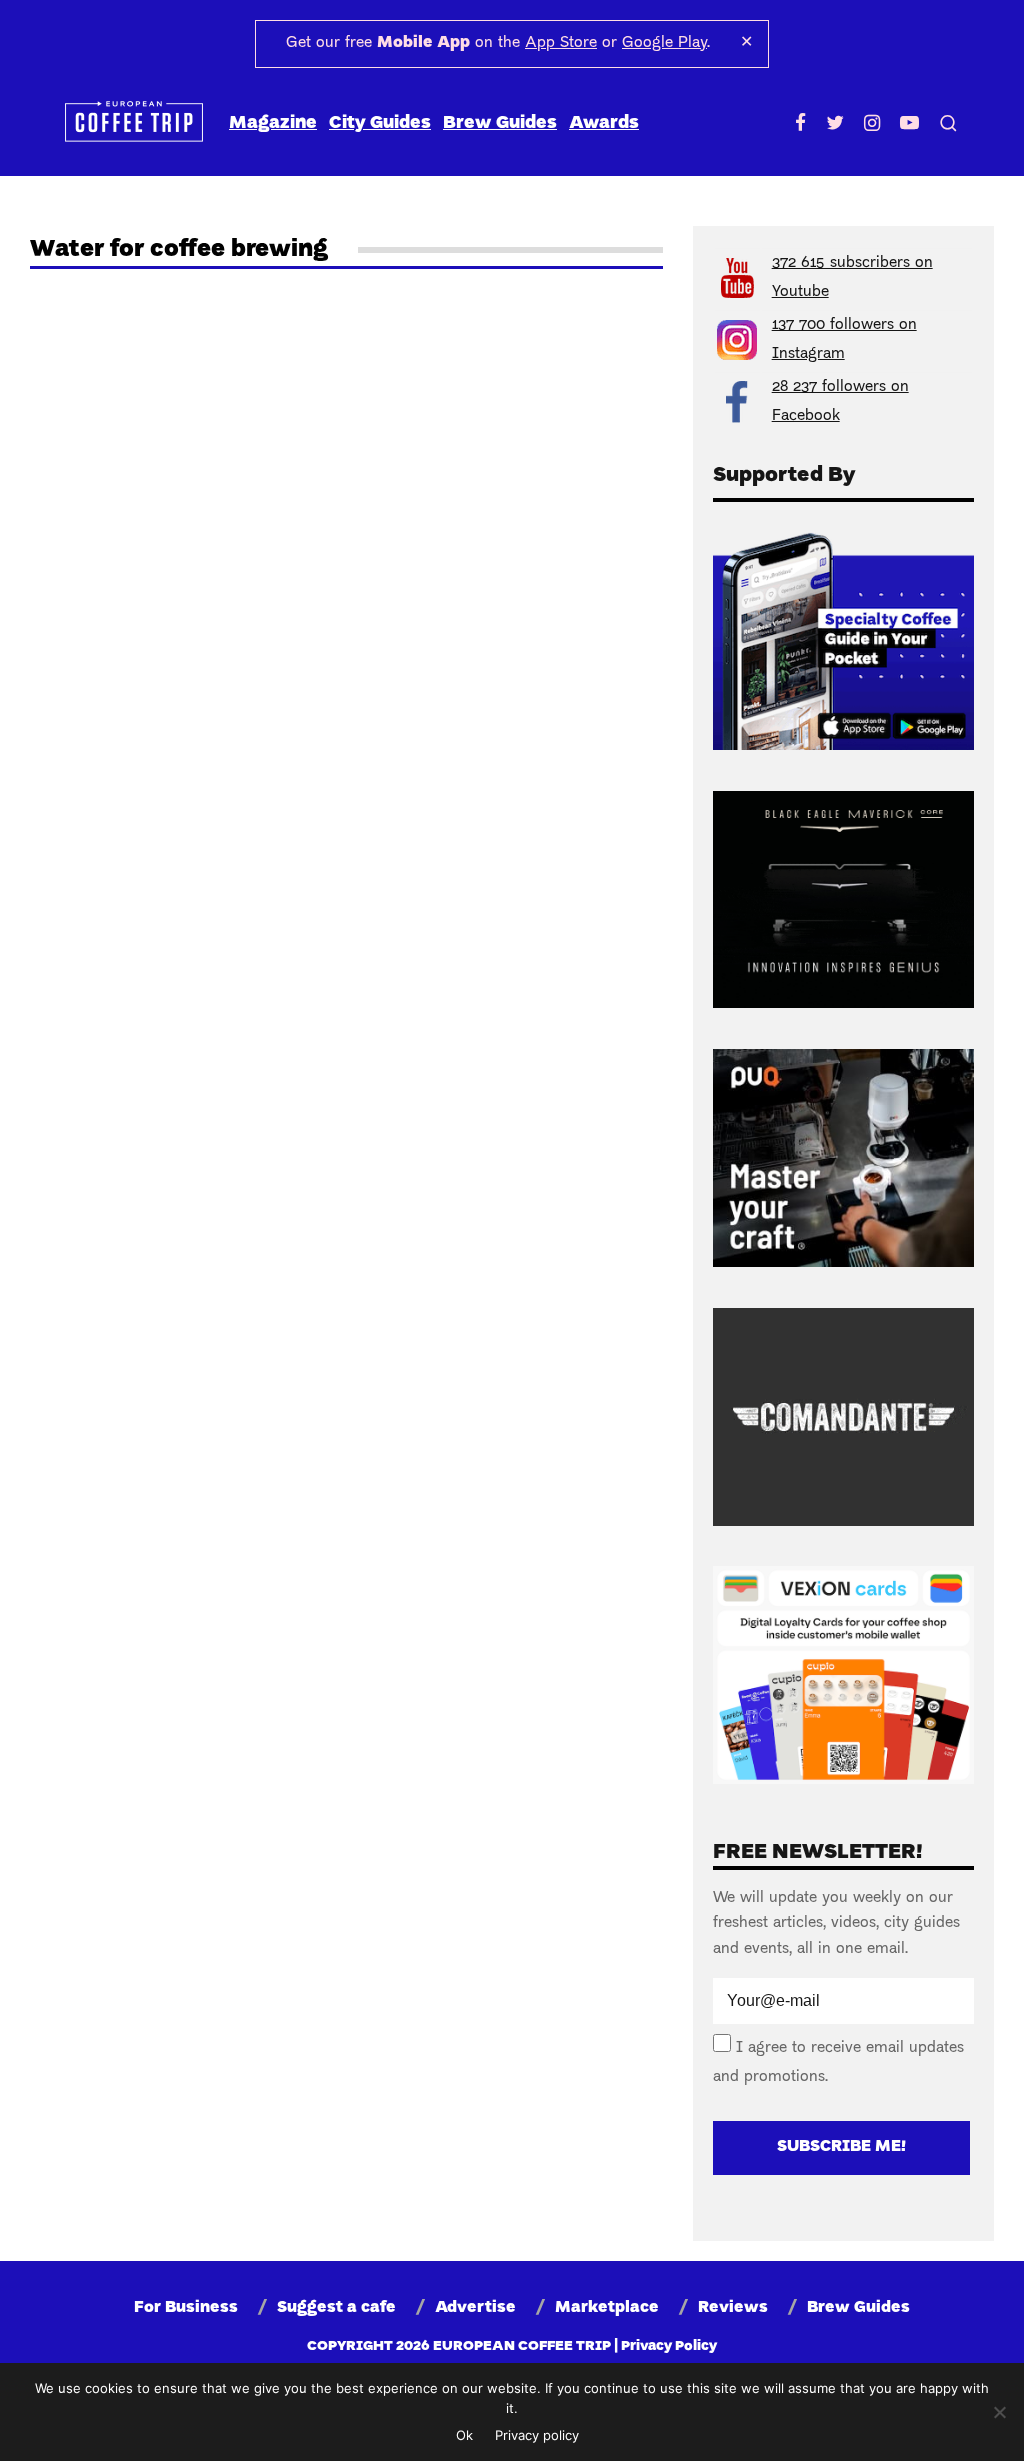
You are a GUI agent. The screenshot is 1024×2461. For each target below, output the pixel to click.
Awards (604, 123)
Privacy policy (537, 2435)
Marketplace (607, 2308)
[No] (999, 2412)
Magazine (273, 123)
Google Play (664, 43)
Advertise (475, 2308)
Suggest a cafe (336, 2308)
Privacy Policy (669, 2346)
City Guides (380, 123)
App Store (561, 43)
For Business (186, 2308)
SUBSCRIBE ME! (841, 2147)
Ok (464, 2435)
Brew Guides (500, 123)
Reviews (733, 2308)
